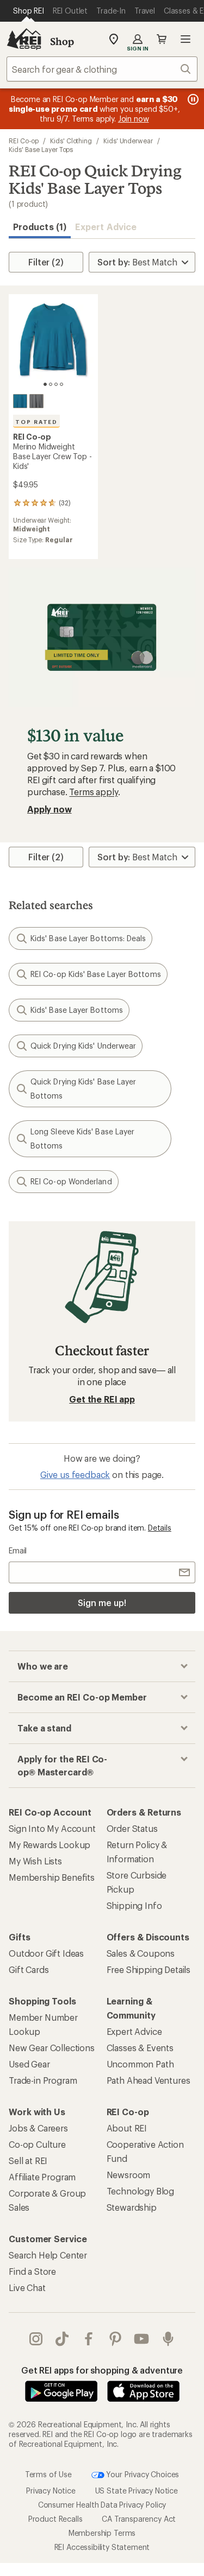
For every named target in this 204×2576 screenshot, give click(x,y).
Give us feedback (75, 1474)
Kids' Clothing (71, 141)
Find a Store (32, 2271)
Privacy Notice (51, 2491)
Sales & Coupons (141, 1953)
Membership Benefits (52, 1877)
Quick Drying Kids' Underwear (83, 1046)
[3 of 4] (56, 384)
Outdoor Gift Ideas (46, 1953)
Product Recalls (55, 2519)
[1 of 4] (45, 384)
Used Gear (29, 2064)
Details (160, 1528)
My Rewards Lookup (50, 1845)
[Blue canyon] (20, 401)
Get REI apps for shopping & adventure (102, 2370)
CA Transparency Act (139, 2519)
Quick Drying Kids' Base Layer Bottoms (83, 1089)
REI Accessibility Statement (102, 2547)
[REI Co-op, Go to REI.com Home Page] (24, 39)
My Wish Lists (35, 1861)
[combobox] (102, 69)
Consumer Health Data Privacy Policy (102, 2505)
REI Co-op (24, 141)
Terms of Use (48, 2474)
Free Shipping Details (149, 1969)
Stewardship (132, 2207)
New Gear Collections (52, 2048)
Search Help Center (48, 2255)
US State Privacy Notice (137, 2491)
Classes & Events (140, 2048)
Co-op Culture (37, 2144)
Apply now (50, 809)
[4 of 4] (61, 384)
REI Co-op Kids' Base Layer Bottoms (96, 974)
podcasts (168, 2339)
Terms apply (93, 792)
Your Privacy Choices (142, 2474)
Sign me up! (102, 1603)
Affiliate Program (42, 2177)
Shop (62, 41)
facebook (89, 2339)
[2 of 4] (51, 384)
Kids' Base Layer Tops (41, 149)
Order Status (132, 1828)
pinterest (116, 2339)
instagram (36, 2339)
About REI (127, 2128)
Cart (162, 39)
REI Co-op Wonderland (71, 1181)
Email (18, 1550)
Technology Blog (141, 2191)
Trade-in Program (43, 2080)
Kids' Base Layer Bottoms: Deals (88, 938)
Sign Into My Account (52, 1828)
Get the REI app (102, 1399)
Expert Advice (106, 227)
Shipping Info (134, 1905)
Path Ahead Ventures (149, 2080)
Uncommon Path (140, 2064)
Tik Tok (62, 2339)
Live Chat (27, 2288)
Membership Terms (102, 2533)
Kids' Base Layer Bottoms (77, 1010)
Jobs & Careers (38, 2128)
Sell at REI (28, 2161)
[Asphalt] (36, 401)
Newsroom (129, 2175)
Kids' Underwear (128, 141)
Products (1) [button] (40, 227)
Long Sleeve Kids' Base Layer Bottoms (82, 1138)
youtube (142, 2339)
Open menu (186, 39)
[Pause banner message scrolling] (192, 99)
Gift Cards (29, 1969)
